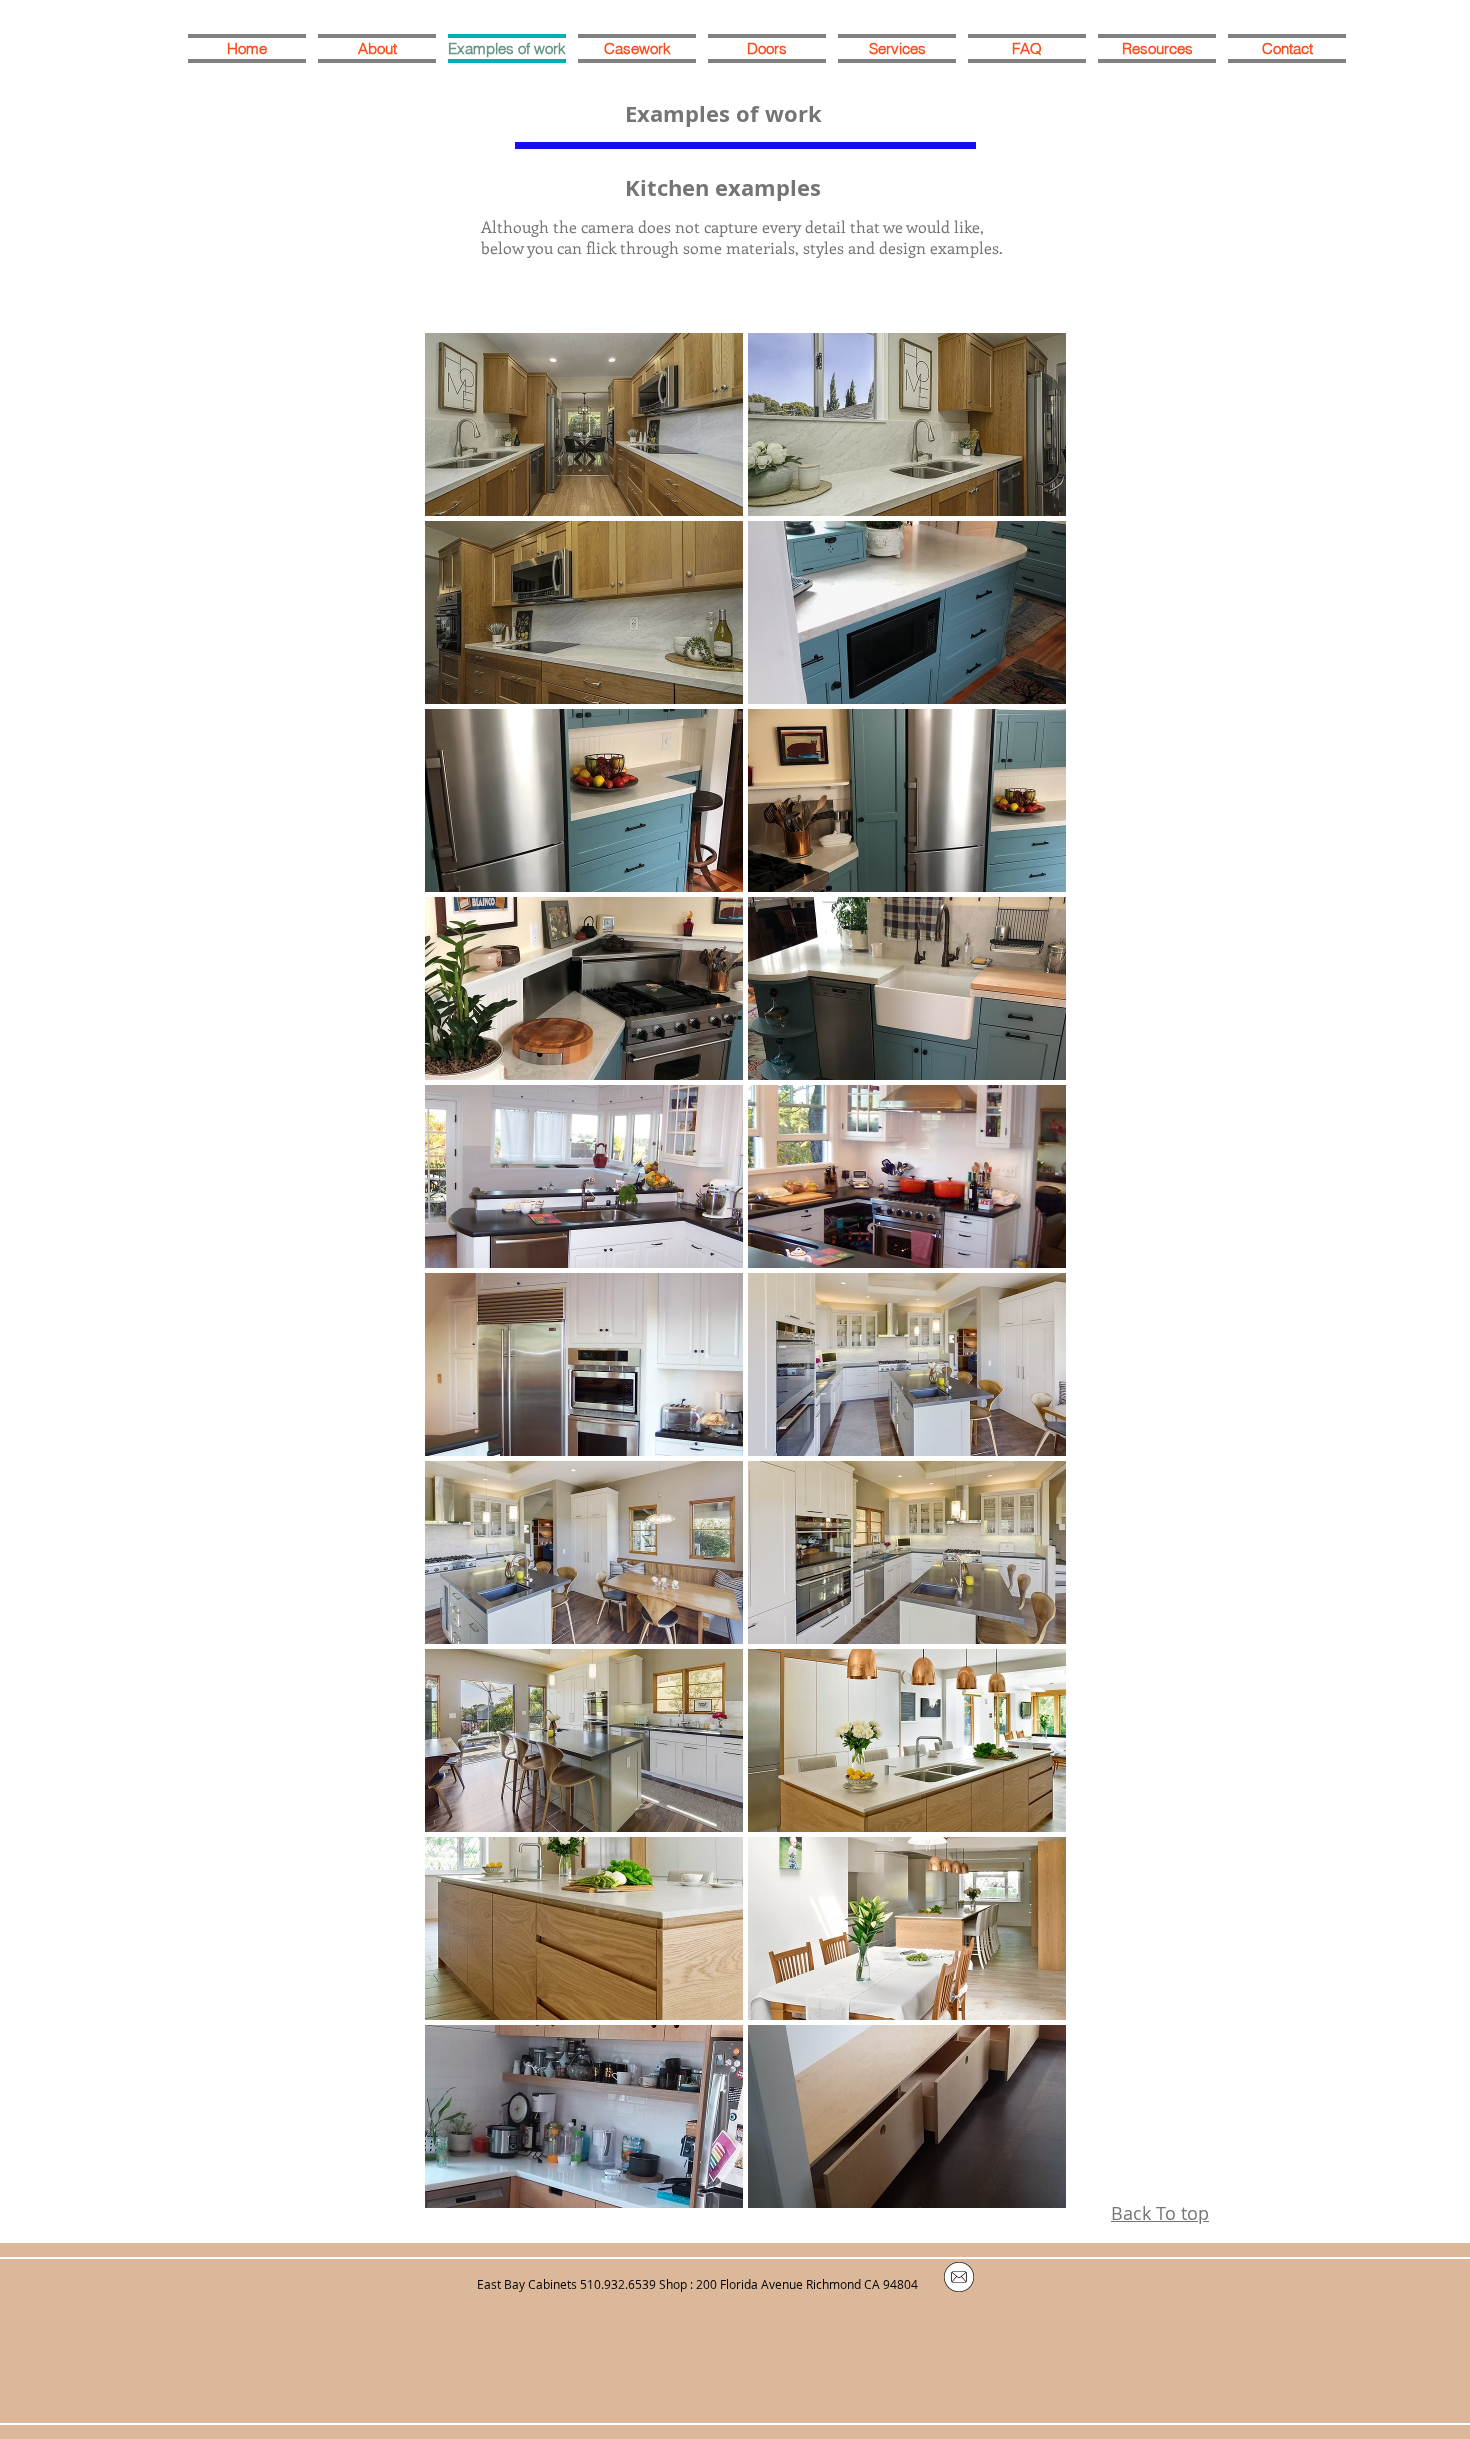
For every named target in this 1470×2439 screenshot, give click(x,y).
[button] (584, 424)
